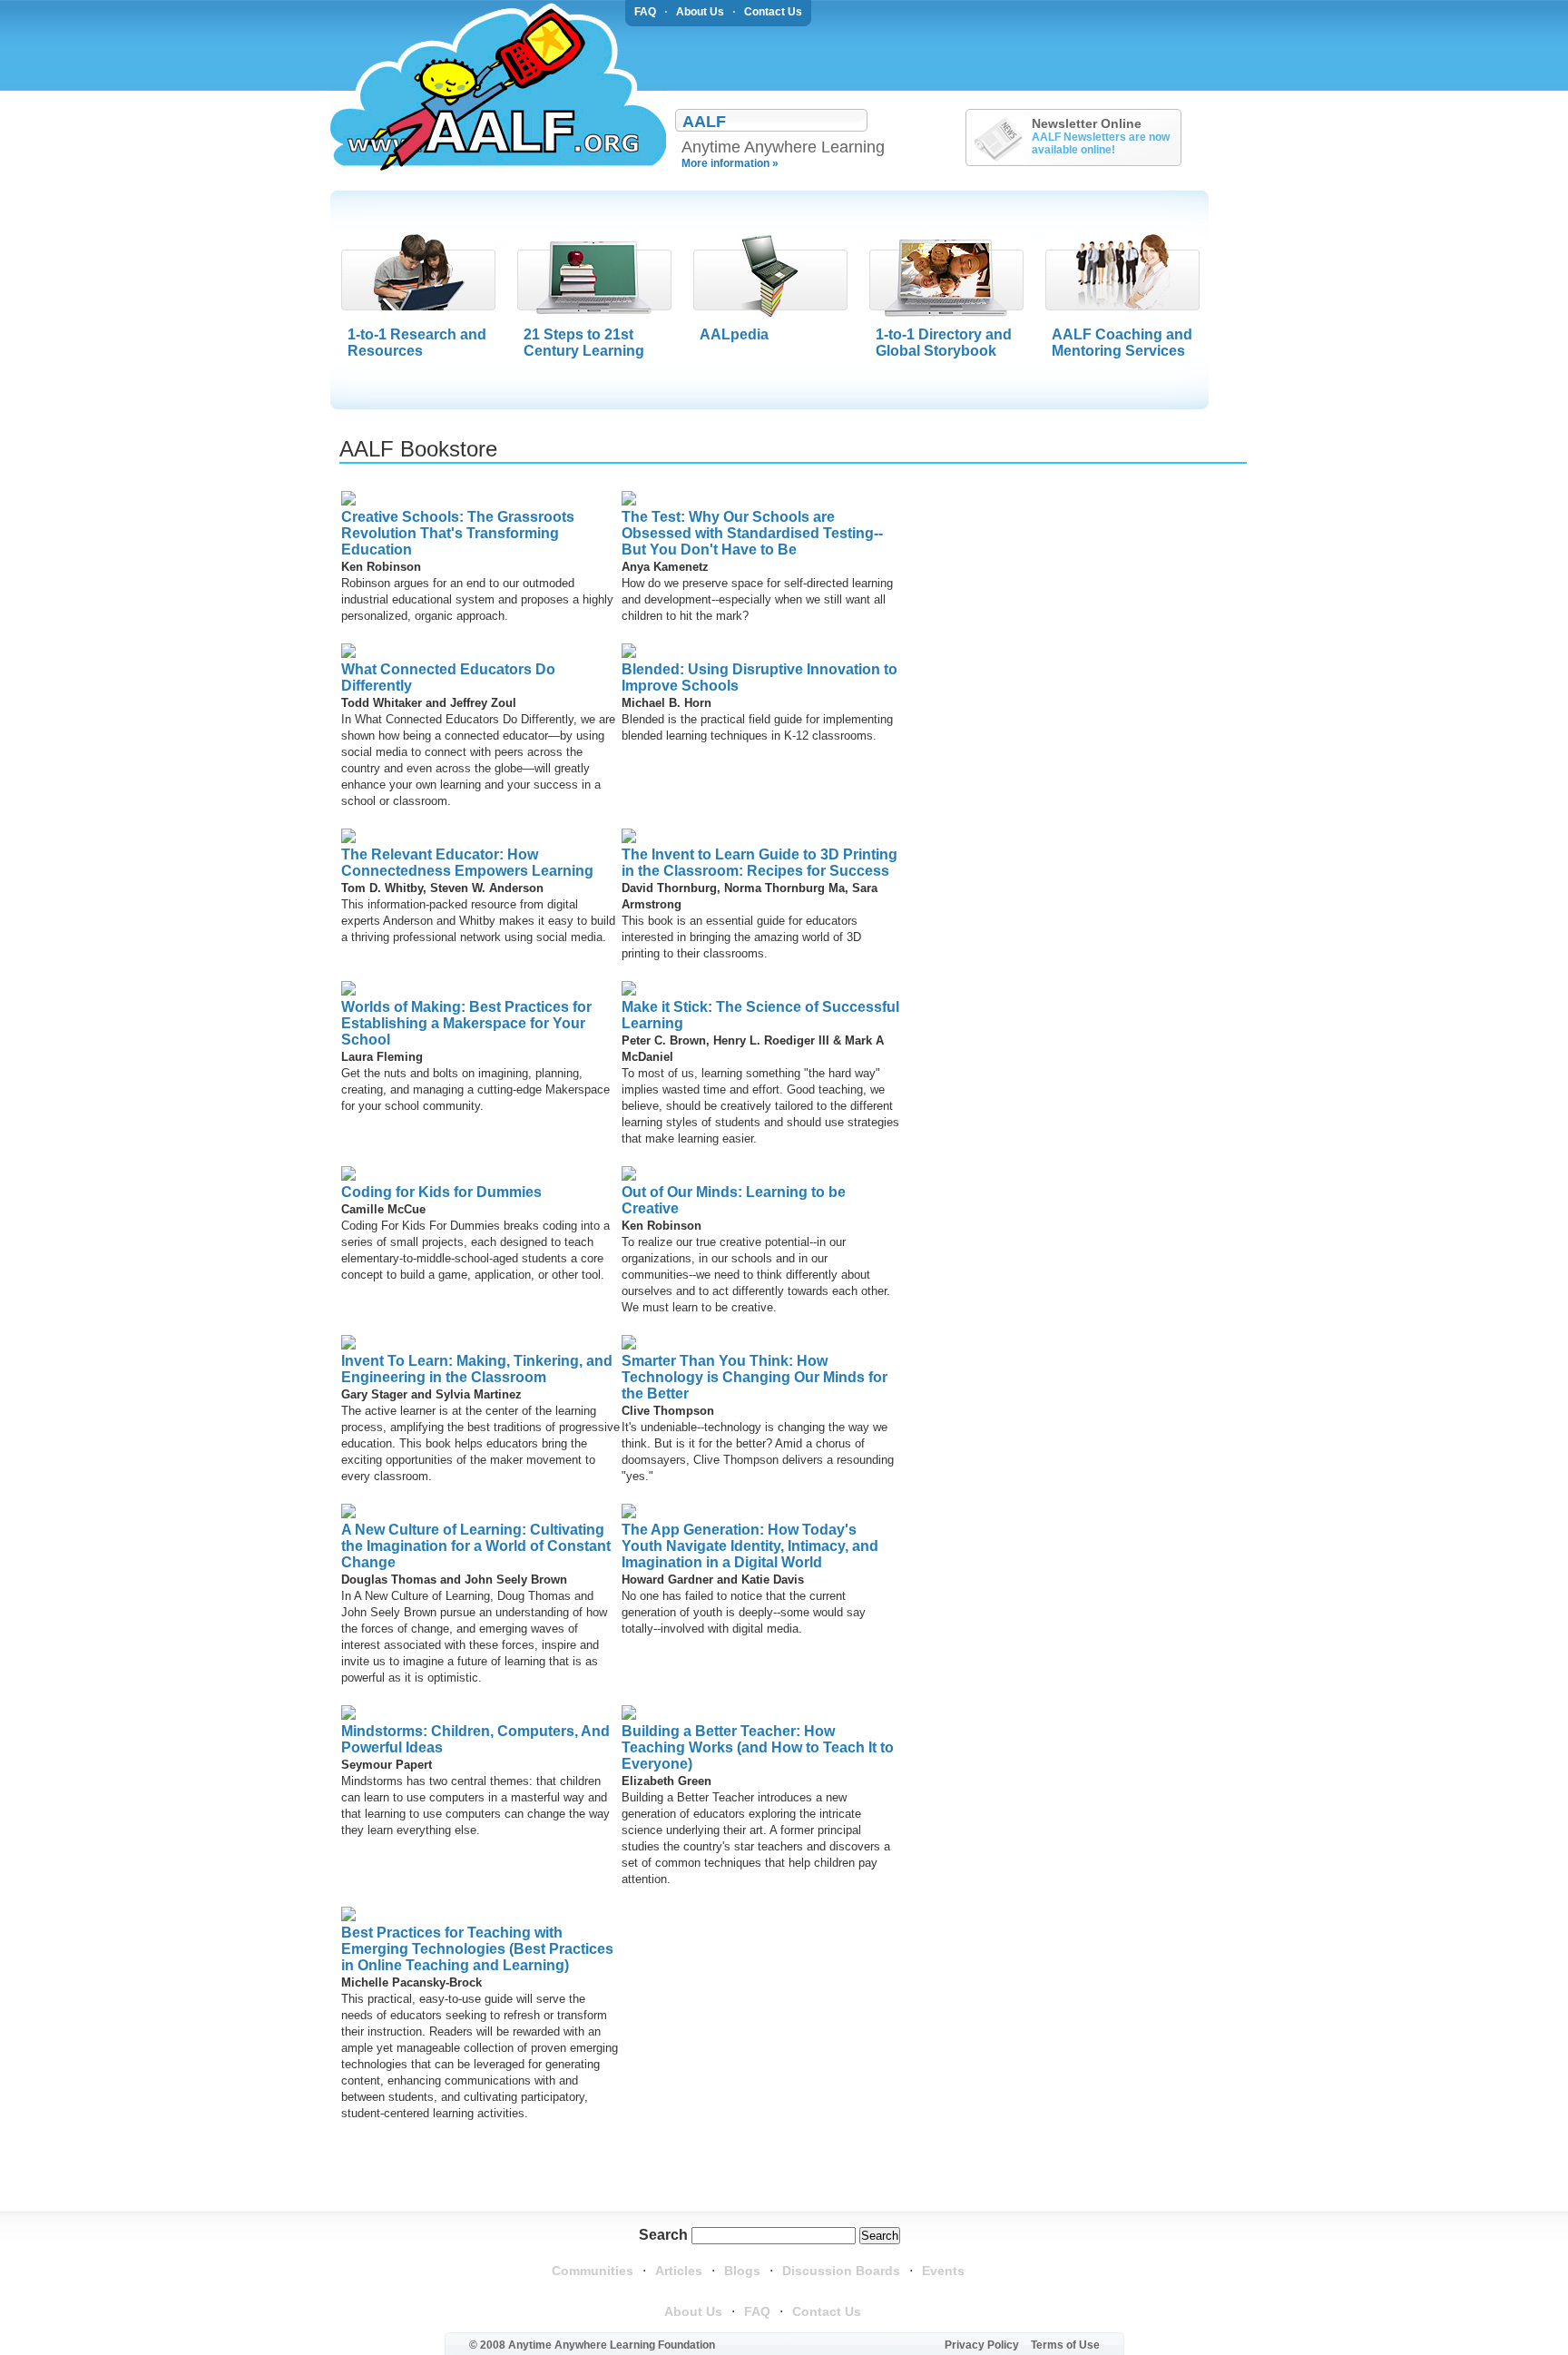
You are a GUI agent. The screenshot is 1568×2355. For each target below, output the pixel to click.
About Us (700, 12)
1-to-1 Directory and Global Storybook (944, 343)
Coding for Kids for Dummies (441, 1192)
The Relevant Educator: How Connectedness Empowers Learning (467, 863)
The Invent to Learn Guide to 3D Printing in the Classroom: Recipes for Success (759, 863)
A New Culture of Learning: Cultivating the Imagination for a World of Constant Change (476, 1546)
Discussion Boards (841, 2271)
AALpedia (734, 334)
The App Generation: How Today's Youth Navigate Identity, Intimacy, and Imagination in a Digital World (750, 1546)
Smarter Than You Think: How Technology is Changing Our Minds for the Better (755, 1377)
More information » (730, 163)
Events (943, 2271)
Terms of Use (1065, 2345)
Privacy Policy (982, 2345)
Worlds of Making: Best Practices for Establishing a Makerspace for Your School (466, 1023)
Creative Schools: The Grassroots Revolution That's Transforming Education (458, 533)
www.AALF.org (498, 87)
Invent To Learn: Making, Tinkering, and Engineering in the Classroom (477, 1369)
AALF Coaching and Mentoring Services (1122, 343)
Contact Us (773, 12)
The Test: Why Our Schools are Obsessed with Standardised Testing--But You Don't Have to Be (752, 533)
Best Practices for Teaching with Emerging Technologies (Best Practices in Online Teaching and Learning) (477, 1949)
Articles (679, 2271)
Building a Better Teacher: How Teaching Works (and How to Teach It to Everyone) (758, 1747)
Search (663, 2235)
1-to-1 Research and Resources (417, 343)
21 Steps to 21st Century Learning (584, 343)
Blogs (742, 2271)
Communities (593, 2271)
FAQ (645, 12)
